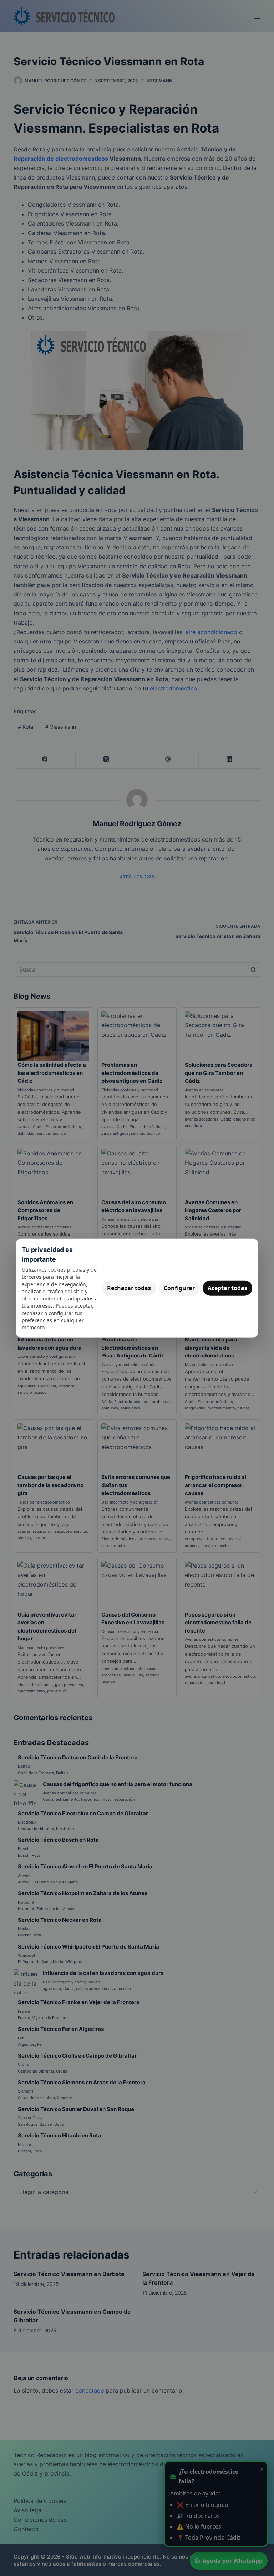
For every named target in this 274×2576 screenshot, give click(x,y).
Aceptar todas (227, 1288)
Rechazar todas (129, 1288)
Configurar (179, 1288)
